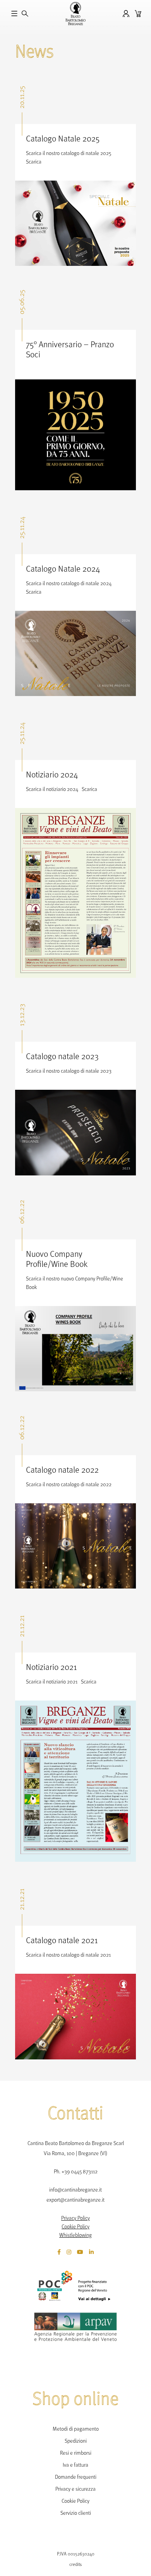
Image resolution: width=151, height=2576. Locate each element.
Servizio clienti (76, 2513)
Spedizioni (76, 2441)
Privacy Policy (75, 2218)
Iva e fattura (75, 2465)
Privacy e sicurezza (75, 2489)
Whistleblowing (75, 2235)
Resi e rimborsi (76, 2453)
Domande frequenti (76, 2477)
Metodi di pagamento (76, 2429)
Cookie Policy (75, 2226)
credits (75, 2564)
